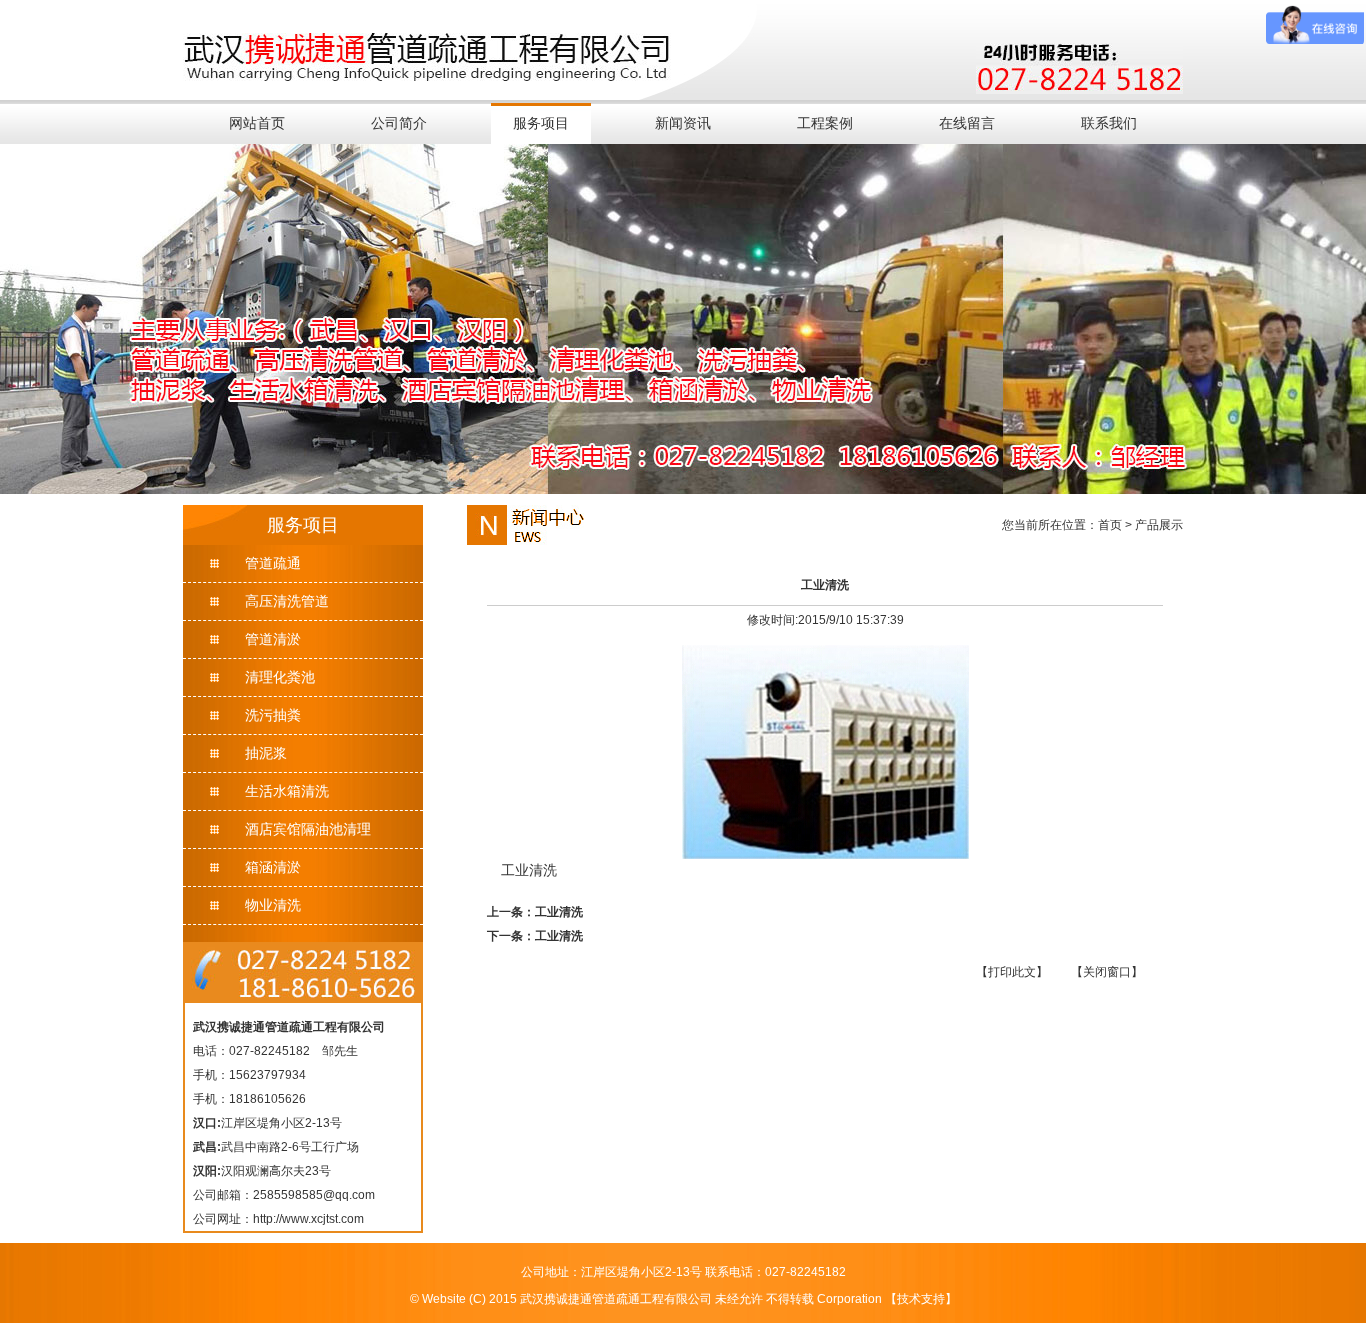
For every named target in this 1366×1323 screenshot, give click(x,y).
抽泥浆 (266, 753)
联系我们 (1109, 123)
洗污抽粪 (273, 715)
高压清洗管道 (287, 601)
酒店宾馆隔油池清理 (308, 829)
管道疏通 (273, 563)
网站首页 (257, 123)
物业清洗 (273, 905)
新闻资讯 (683, 123)
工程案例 (825, 123)
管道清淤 (273, 639)
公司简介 (399, 123)
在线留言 (967, 123)
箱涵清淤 (273, 867)
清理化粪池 (280, 677)
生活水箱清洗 (287, 791)
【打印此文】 (1012, 972)
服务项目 (541, 123)
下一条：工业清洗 (535, 936)
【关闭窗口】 (1107, 972)
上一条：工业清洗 (535, 912)
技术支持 (921, 1299)
